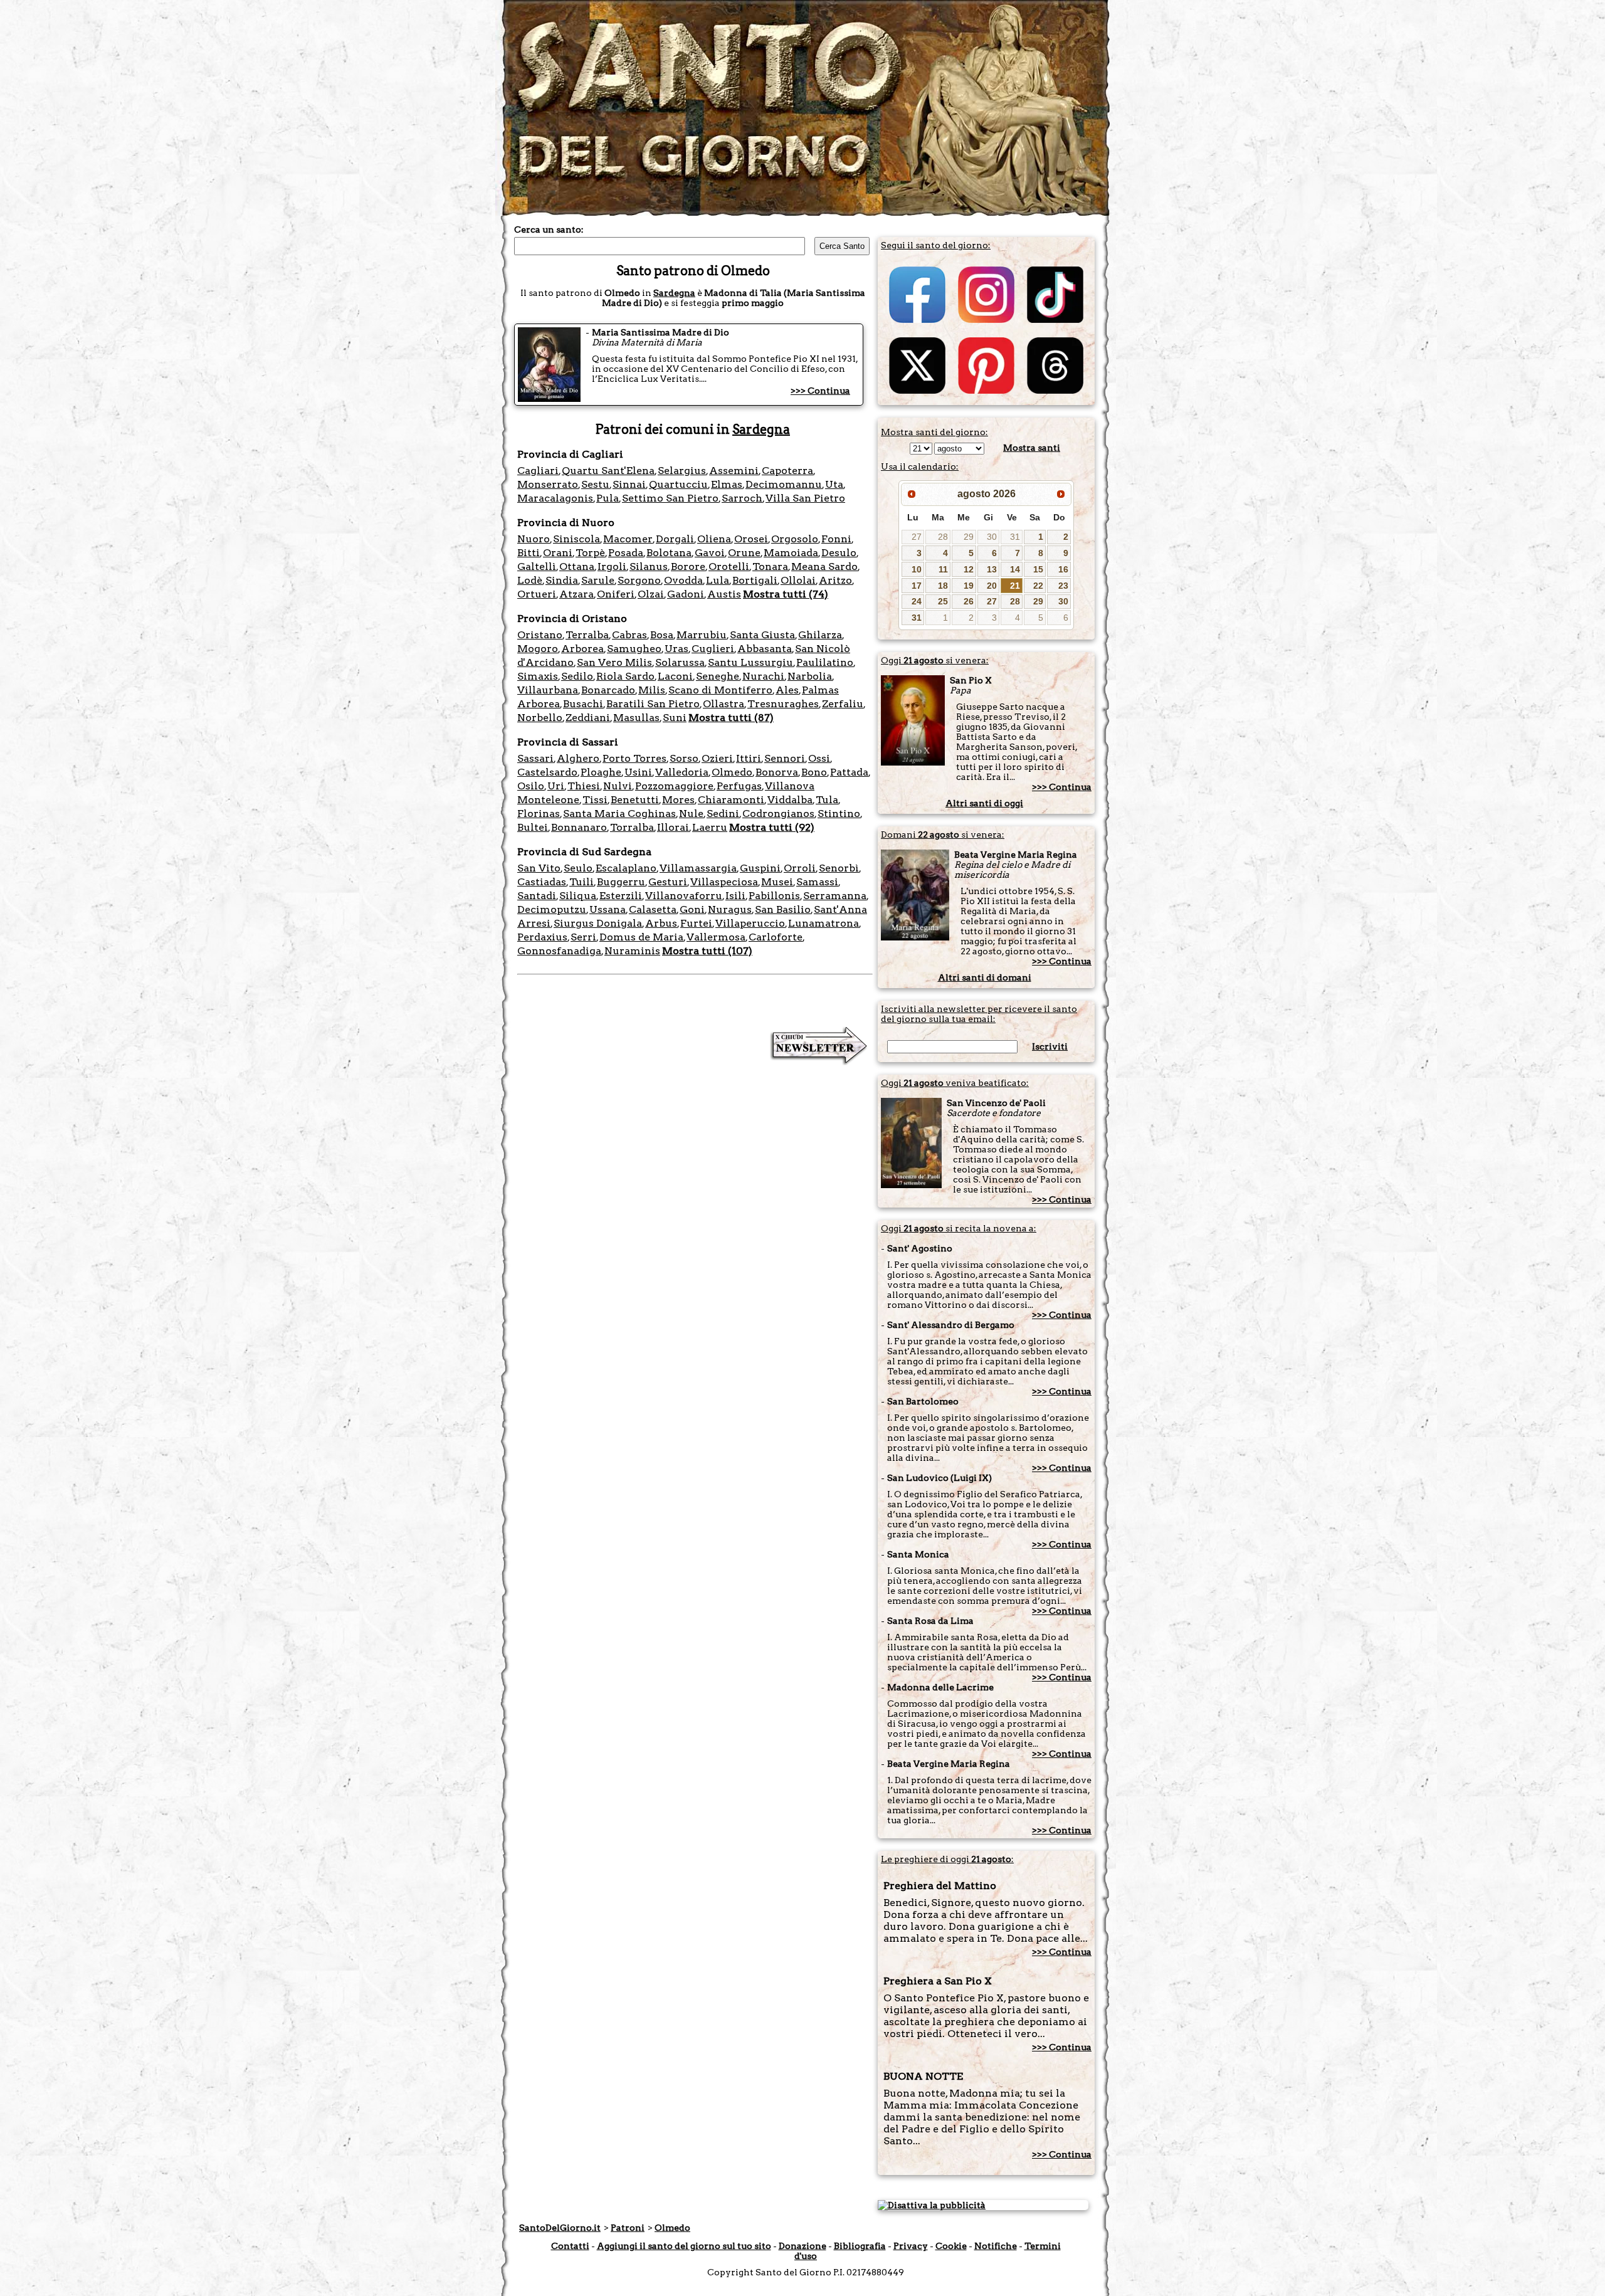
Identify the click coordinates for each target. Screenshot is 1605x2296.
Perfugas (739, 786)
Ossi (819, 758)
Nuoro (534, 539)
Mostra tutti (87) (731, 718)
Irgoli (612, 566)
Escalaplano (626, 868)
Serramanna (835, 896)
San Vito (539, 868)
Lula (718, 580)
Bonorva (777, 772)
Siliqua (578, 896)
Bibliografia (860, 2246)
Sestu (595, 484)
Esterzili (621, 896)
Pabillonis (774, 896)
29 (969, 537)
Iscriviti (1050, 1046)
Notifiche (996, 2246)
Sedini (723, 814)
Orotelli (729, 566)
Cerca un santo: (549, 229)
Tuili (581, 882)
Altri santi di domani (985, 977)
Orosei (751, 539)
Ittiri (749, 758)
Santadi (537, 896)
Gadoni (686, 594)
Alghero (578, 758)
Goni (692, 909)
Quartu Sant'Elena (608, 471)
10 (917, 569)
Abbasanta (765, 649)
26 (969, 601)
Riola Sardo (625, 676)
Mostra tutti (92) (772, 827)
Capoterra (787, 471)
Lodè (530, 580)
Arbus (661, 923)
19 (969, 586)
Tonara (770, 566)
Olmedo (732, 772)
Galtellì (537, 566)
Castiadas (542, 882)
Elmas (727, 484)
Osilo (531, 786)
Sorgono (639, 580)
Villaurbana (548, 690)
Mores (678, 800)
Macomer (628, 539)
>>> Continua (820, 391)
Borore (688, 566)
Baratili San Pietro (653, 704)
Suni (675, 718)
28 (943, 537)
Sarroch (742, 498)
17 (917, 586)
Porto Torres (634, 758)
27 (917, 537)
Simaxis (538, 676)
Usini (638, 772)
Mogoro (538, 649)
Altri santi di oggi (984, 803)
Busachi (583, 704)
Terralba (587, 635)
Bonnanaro (579, 827)
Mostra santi (1032, 448)
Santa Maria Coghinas (619, 814)
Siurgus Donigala (598, 923)
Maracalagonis (555, 498)
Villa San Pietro (805, 498)
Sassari (535, 758)
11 (943, 569)
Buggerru (621, 882)
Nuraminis (632, 951)
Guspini (760, 868)
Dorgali (675, 539)
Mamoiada (791, 553)
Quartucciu (678, 484)
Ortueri (537, 594)
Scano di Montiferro (720, 690)
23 (1063, 586)
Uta (834, 484)
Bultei (533, 827)
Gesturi (668, 882)
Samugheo (634, 649)
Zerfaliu (843, 704)
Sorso (684, 758)
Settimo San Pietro (670, 498)
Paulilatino (825, 662)
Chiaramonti (731, 800)
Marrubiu (702, 635)
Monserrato (548, 484)
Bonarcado (608, 690)
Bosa (662, 635)
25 (943, 601)
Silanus (649, 566)
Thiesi (584, 786)
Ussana (608, 909)
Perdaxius (542, 937)
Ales (787, 690)
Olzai (651, 594)
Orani (558, 553)
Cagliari (538, 471)
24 (917, 601)
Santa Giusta (762, 635)
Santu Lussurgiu (750, 662)
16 (1063, 569)
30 (992, 537)
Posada (626, 553)
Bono (814, 772)
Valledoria (682, 772)
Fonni (836, 539)
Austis (724, 594)
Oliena (714, 539)
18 (943, 586)
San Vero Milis (614, 662)
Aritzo (835, 580)
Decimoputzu (552, 909)
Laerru (710, 827)
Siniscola (576, 539)
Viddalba (790, 800)
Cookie (951, 2246)
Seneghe (718, 676)
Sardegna (674, 293)
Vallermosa (716, 937)
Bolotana (669, 553)
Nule (691, 814)
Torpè (590, 553)
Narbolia (810, 676)
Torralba (632, 827)
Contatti (570, 2246)
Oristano (540, 635)
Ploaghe (601, 772)
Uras (676, 649)
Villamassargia (698, 868)
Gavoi (710, 553)
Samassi (817, 882)
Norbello (540, 718)
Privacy (911, 2246)
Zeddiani (588, 718)
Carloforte (776, 937)
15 (1038, 569)
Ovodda (683, 580)
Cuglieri (713, 649)
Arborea (582, 649)
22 (1038, 586)
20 (992, 586)
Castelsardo (547, 772)
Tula (827, 800)
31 (1015, 537)
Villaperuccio (750, 923)
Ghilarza (820, 635)
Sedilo (577, 676)
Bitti (529, 553)
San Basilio (783, 909)
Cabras (629, 635)
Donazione (802, 2246)
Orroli (800, 868)
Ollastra (724, 704)
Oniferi (616, 594)
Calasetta (653, 909)
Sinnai (629, 484)
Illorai (673, 827)
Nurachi (763, 676)
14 (1015, 569)
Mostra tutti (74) (786, 594)
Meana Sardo (824, 566)
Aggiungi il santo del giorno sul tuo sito (684, 2246)
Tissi (595, 800)
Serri (583, 937)
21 (1015, 586)
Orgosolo (795, 539)
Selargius (682, 471)
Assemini (734, 471)
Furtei (696, 923)
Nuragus (730, 909)
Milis (652, 690)
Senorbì (839, 868)
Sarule (598, 580)
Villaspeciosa (724, 882)
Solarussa (680, 662)
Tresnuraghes (783, 704)
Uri (556, 786)
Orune (744, 553)
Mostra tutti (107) (707, 951)
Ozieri (717, 758)
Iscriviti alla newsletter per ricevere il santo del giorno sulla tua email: (979, 1014)
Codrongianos (778, 814)
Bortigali (755, 580)
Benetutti (635, 800)
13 (992, 569)
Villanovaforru (684, 896)
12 (969, 569)
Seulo (578, 868)
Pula (608, 498)
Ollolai (798, 580)
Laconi (675, 676)
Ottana (577, 566)
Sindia (562, 580)
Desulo (839, 553)
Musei (777, 882)
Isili (735, 896)
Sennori (785, 758)
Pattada (849, 772)
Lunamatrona (824, 923)
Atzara (576, 594)
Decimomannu (784, 484)
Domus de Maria (641, 937)
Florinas (539, 814)
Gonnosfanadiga (559, 951)
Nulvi (618, 786)
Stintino (839, 814)
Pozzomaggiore (674, 786)
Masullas (636, 718)
